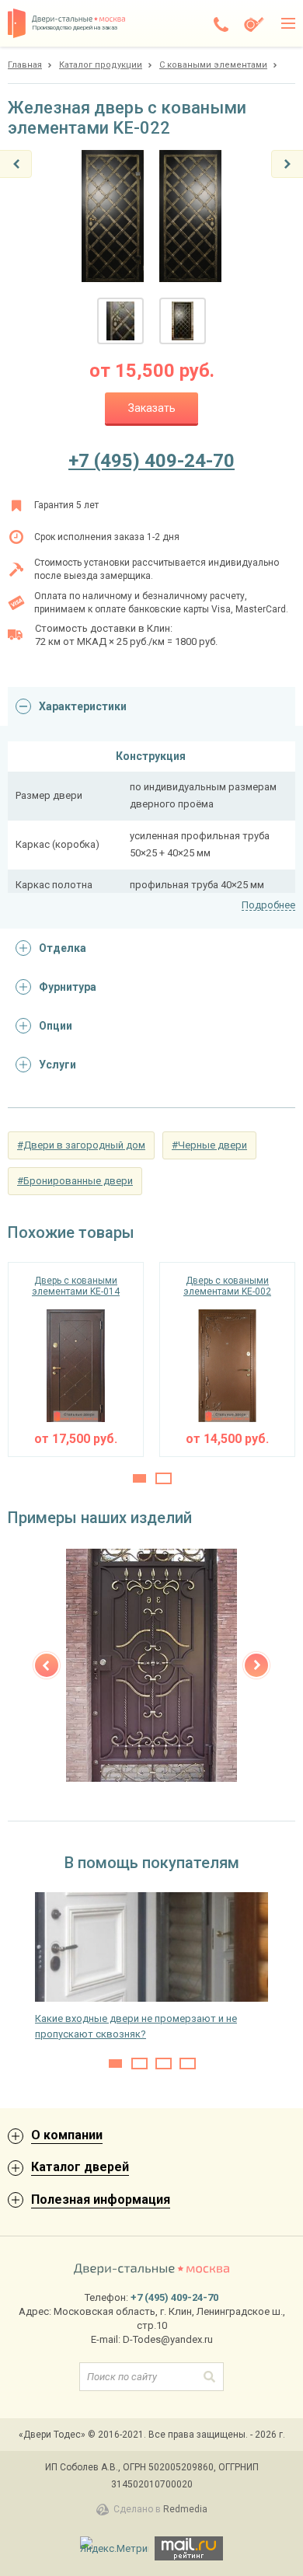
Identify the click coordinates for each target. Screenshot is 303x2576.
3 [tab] (164, 2064)
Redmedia (185, 2509)
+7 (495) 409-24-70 (151, 461)
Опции (56, 1026)
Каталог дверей (80, 2167)
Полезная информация (101, 2200)
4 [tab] (188, 2064)
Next (256, 1665)
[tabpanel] (76, 1359)
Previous (47, 1665)
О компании (67, 2135)
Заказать (152, 408)
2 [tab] (164, 1478)
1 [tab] (139, 1478)
